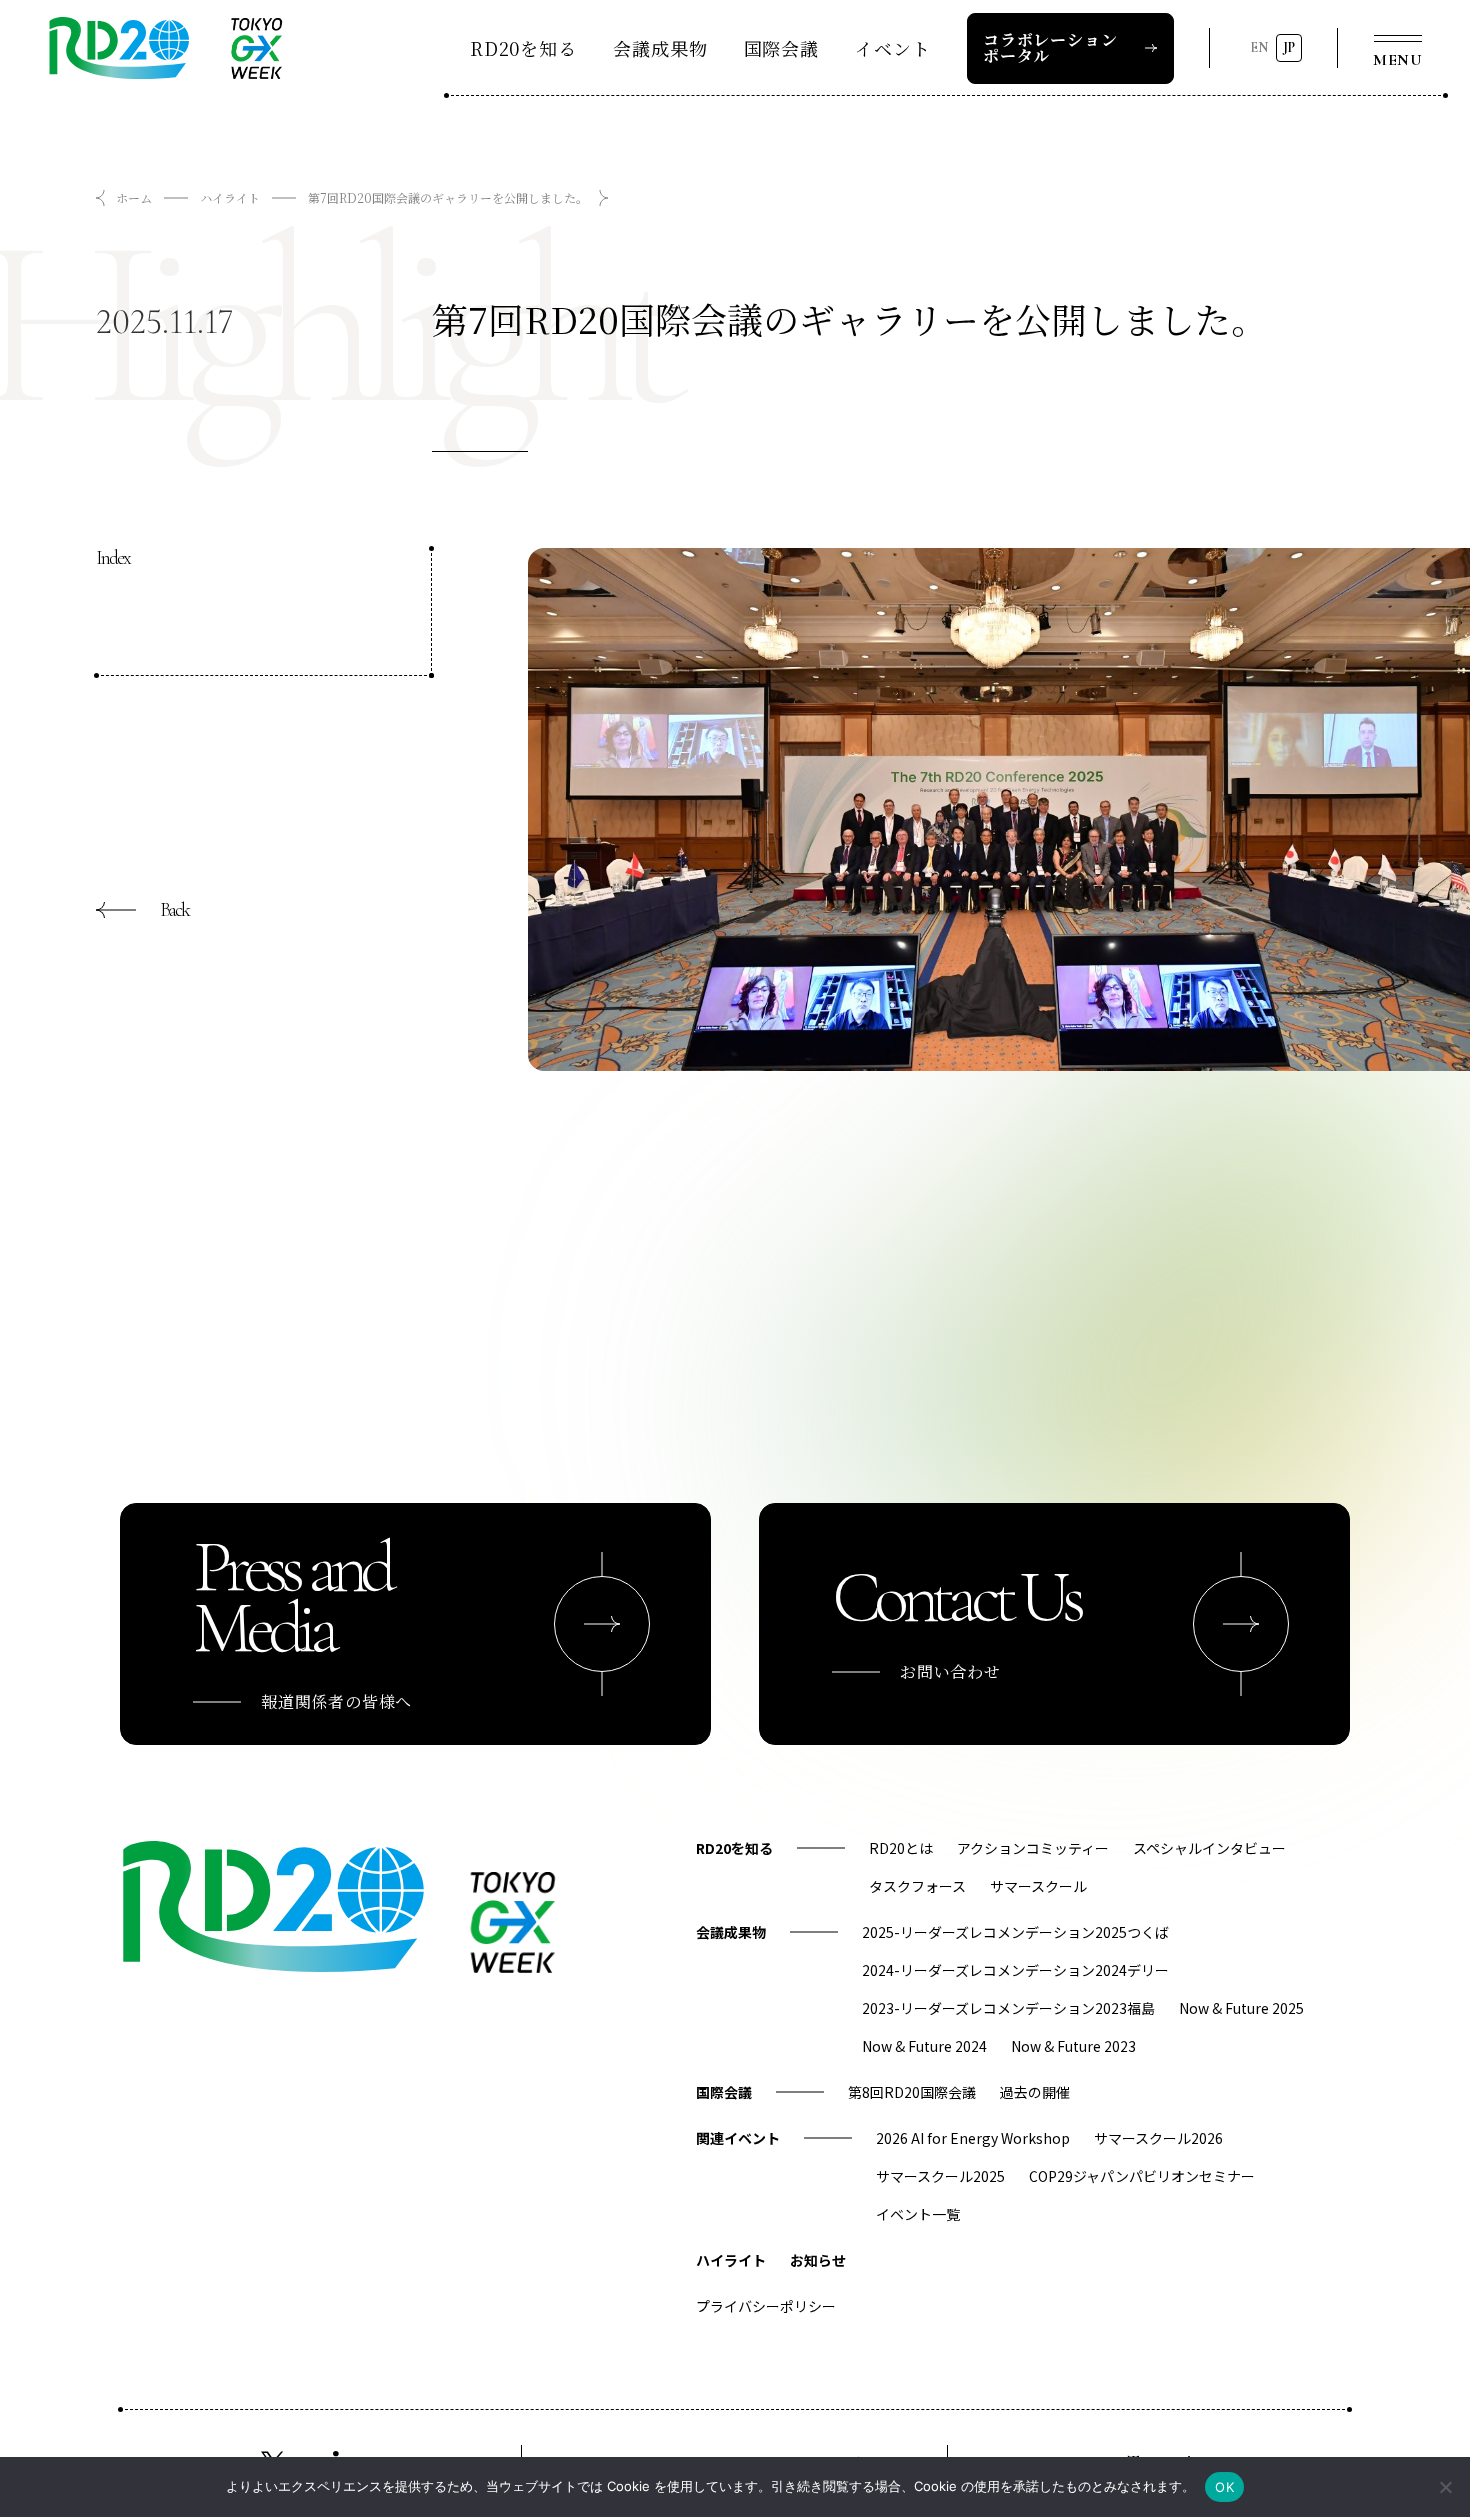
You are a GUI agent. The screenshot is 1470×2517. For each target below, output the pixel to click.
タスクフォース (917, 1886)
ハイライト (230, 197)
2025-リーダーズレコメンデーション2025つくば (1015, 1932)
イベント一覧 (918, 2214)
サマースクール (1038, 1886)
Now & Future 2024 (924, 2046)
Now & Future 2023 (1073, 2046)
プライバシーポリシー (766, 2306)
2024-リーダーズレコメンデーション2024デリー (1015, 1970)
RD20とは (901, 1848)
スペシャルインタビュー (1209, 1848)
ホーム (134, 197)
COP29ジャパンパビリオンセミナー (1142, 2176)
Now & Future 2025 (1241, 2008)
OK (1224, 2487)
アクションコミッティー (1033, 1848)
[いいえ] (1445, 2487)
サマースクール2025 (940, 2176)
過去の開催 (1035, 2092)
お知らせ (818, 2260)
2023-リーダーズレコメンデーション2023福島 (1008, 2008)
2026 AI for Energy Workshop (973, 2138)
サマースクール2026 (1158, 2138)
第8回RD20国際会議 (912, 2092)
